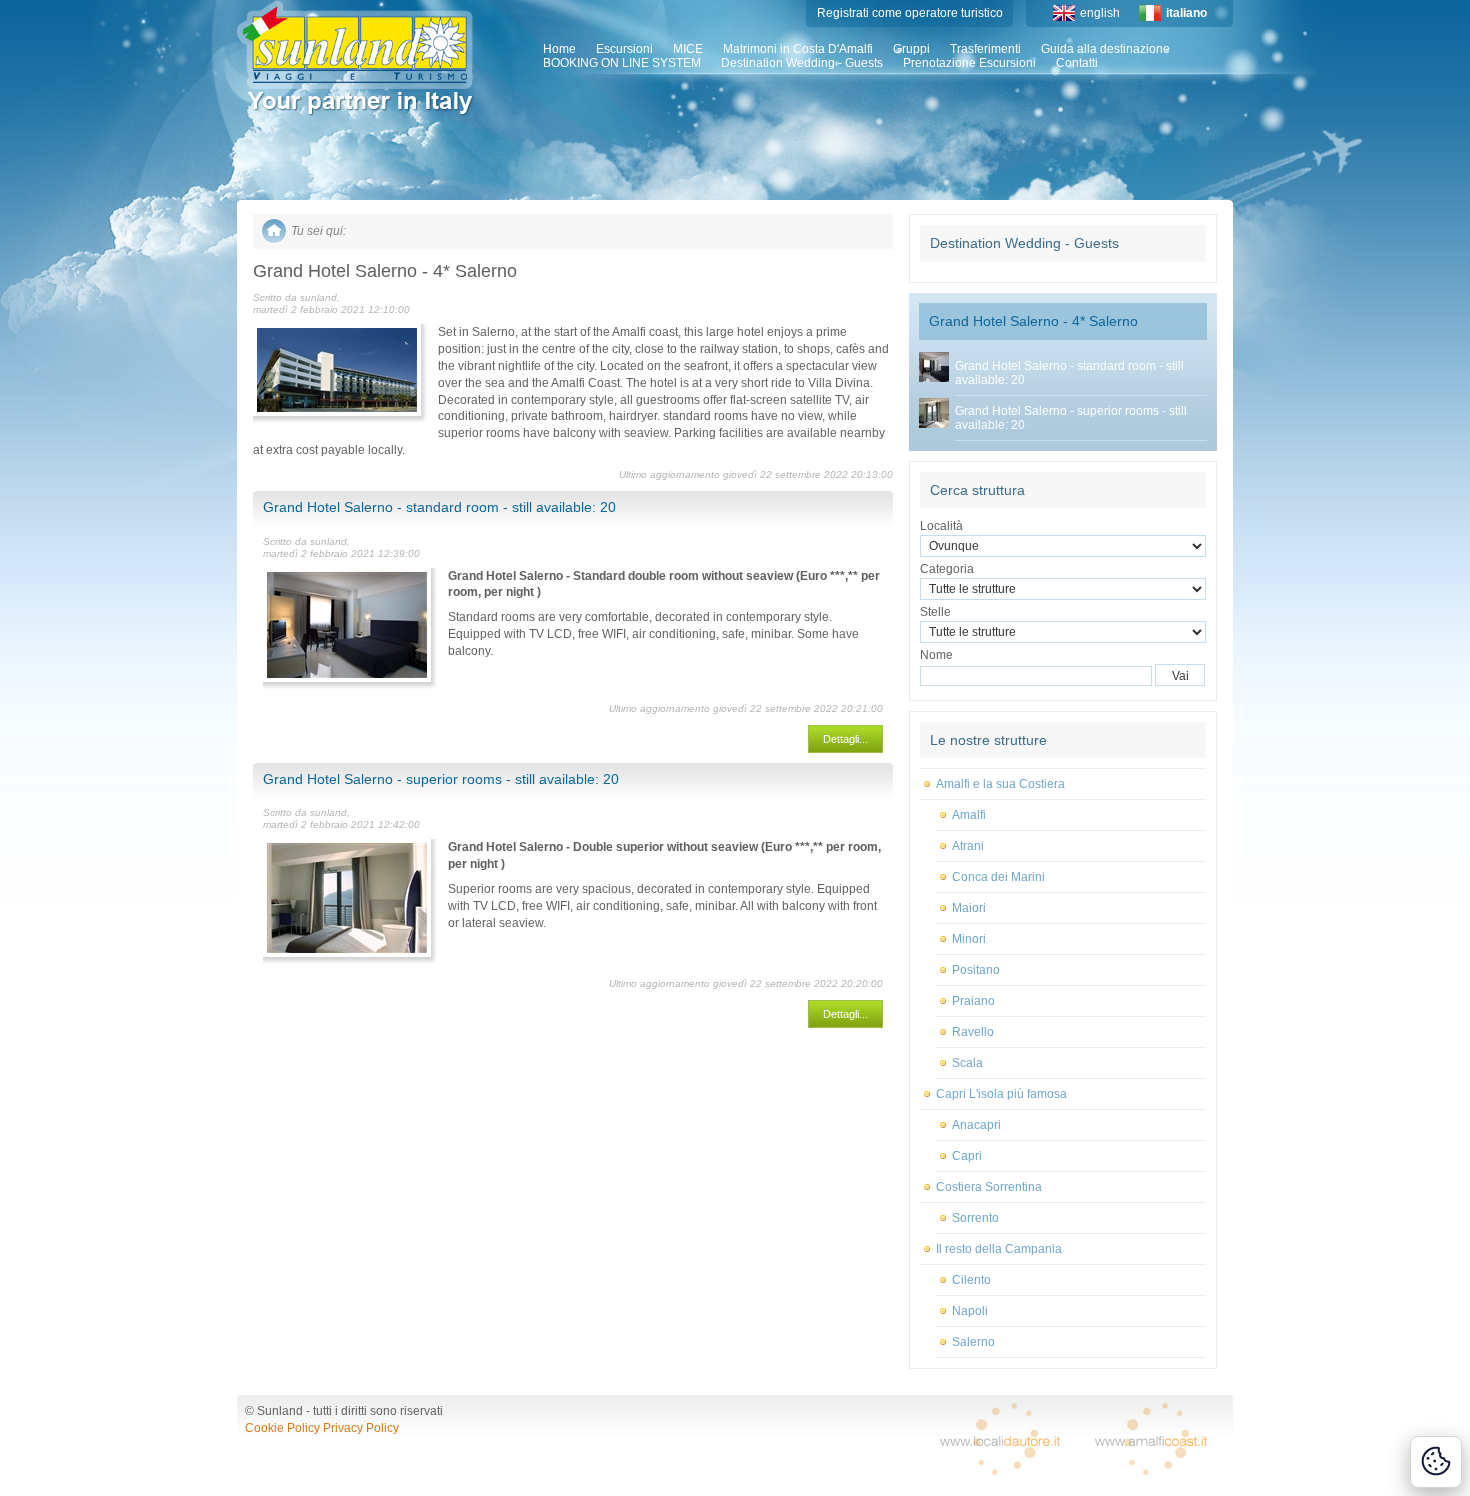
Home (559, 49)
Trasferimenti (985, 49)
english (1100, 13)
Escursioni (624, 49)
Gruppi (911, 49)
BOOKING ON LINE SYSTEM (622, 63)
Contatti (1077, 63)
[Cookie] (1436, 1462)
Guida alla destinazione (1105, 49)
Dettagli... (845, 739)
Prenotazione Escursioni (969, 63)
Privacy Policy (361, 1428)
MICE (688, 49)
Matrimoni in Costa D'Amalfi (798, 49)
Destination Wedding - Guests (802, 63)
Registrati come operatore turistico (910, 13)
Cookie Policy (282, 1428)
